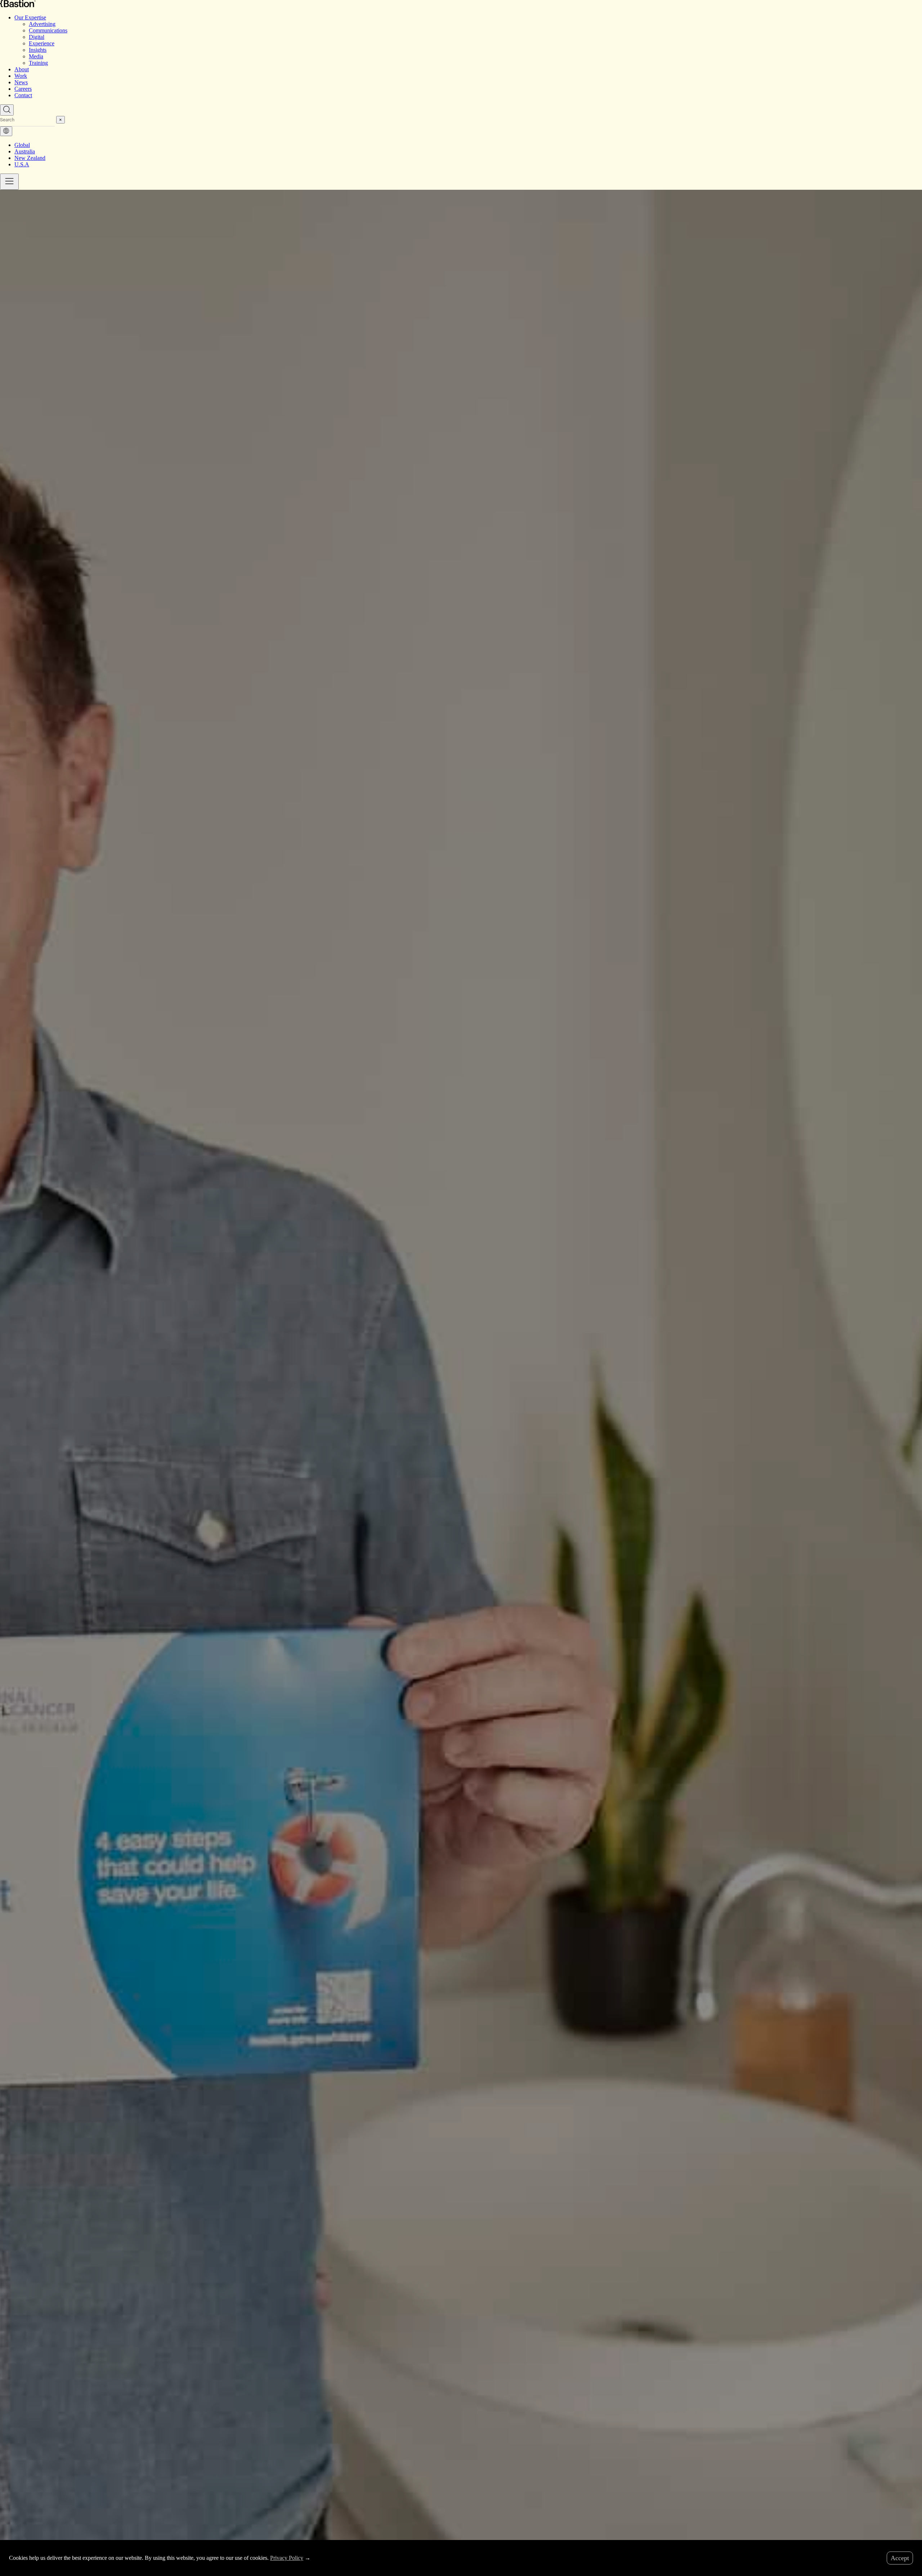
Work (21, 76)
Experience (42, 43)
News (21, 82)
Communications (48, 30)
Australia (25, 151)
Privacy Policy (287, 2558)
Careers (23, 89)
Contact (23, 95)
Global (22, 145)
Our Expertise (30, 17)
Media (36, 56)
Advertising (42, 24)
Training (38, 63)
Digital (37, 37)
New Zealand (30, 158)
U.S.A (22, 164)
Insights (38, 50)
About (22, 69)
